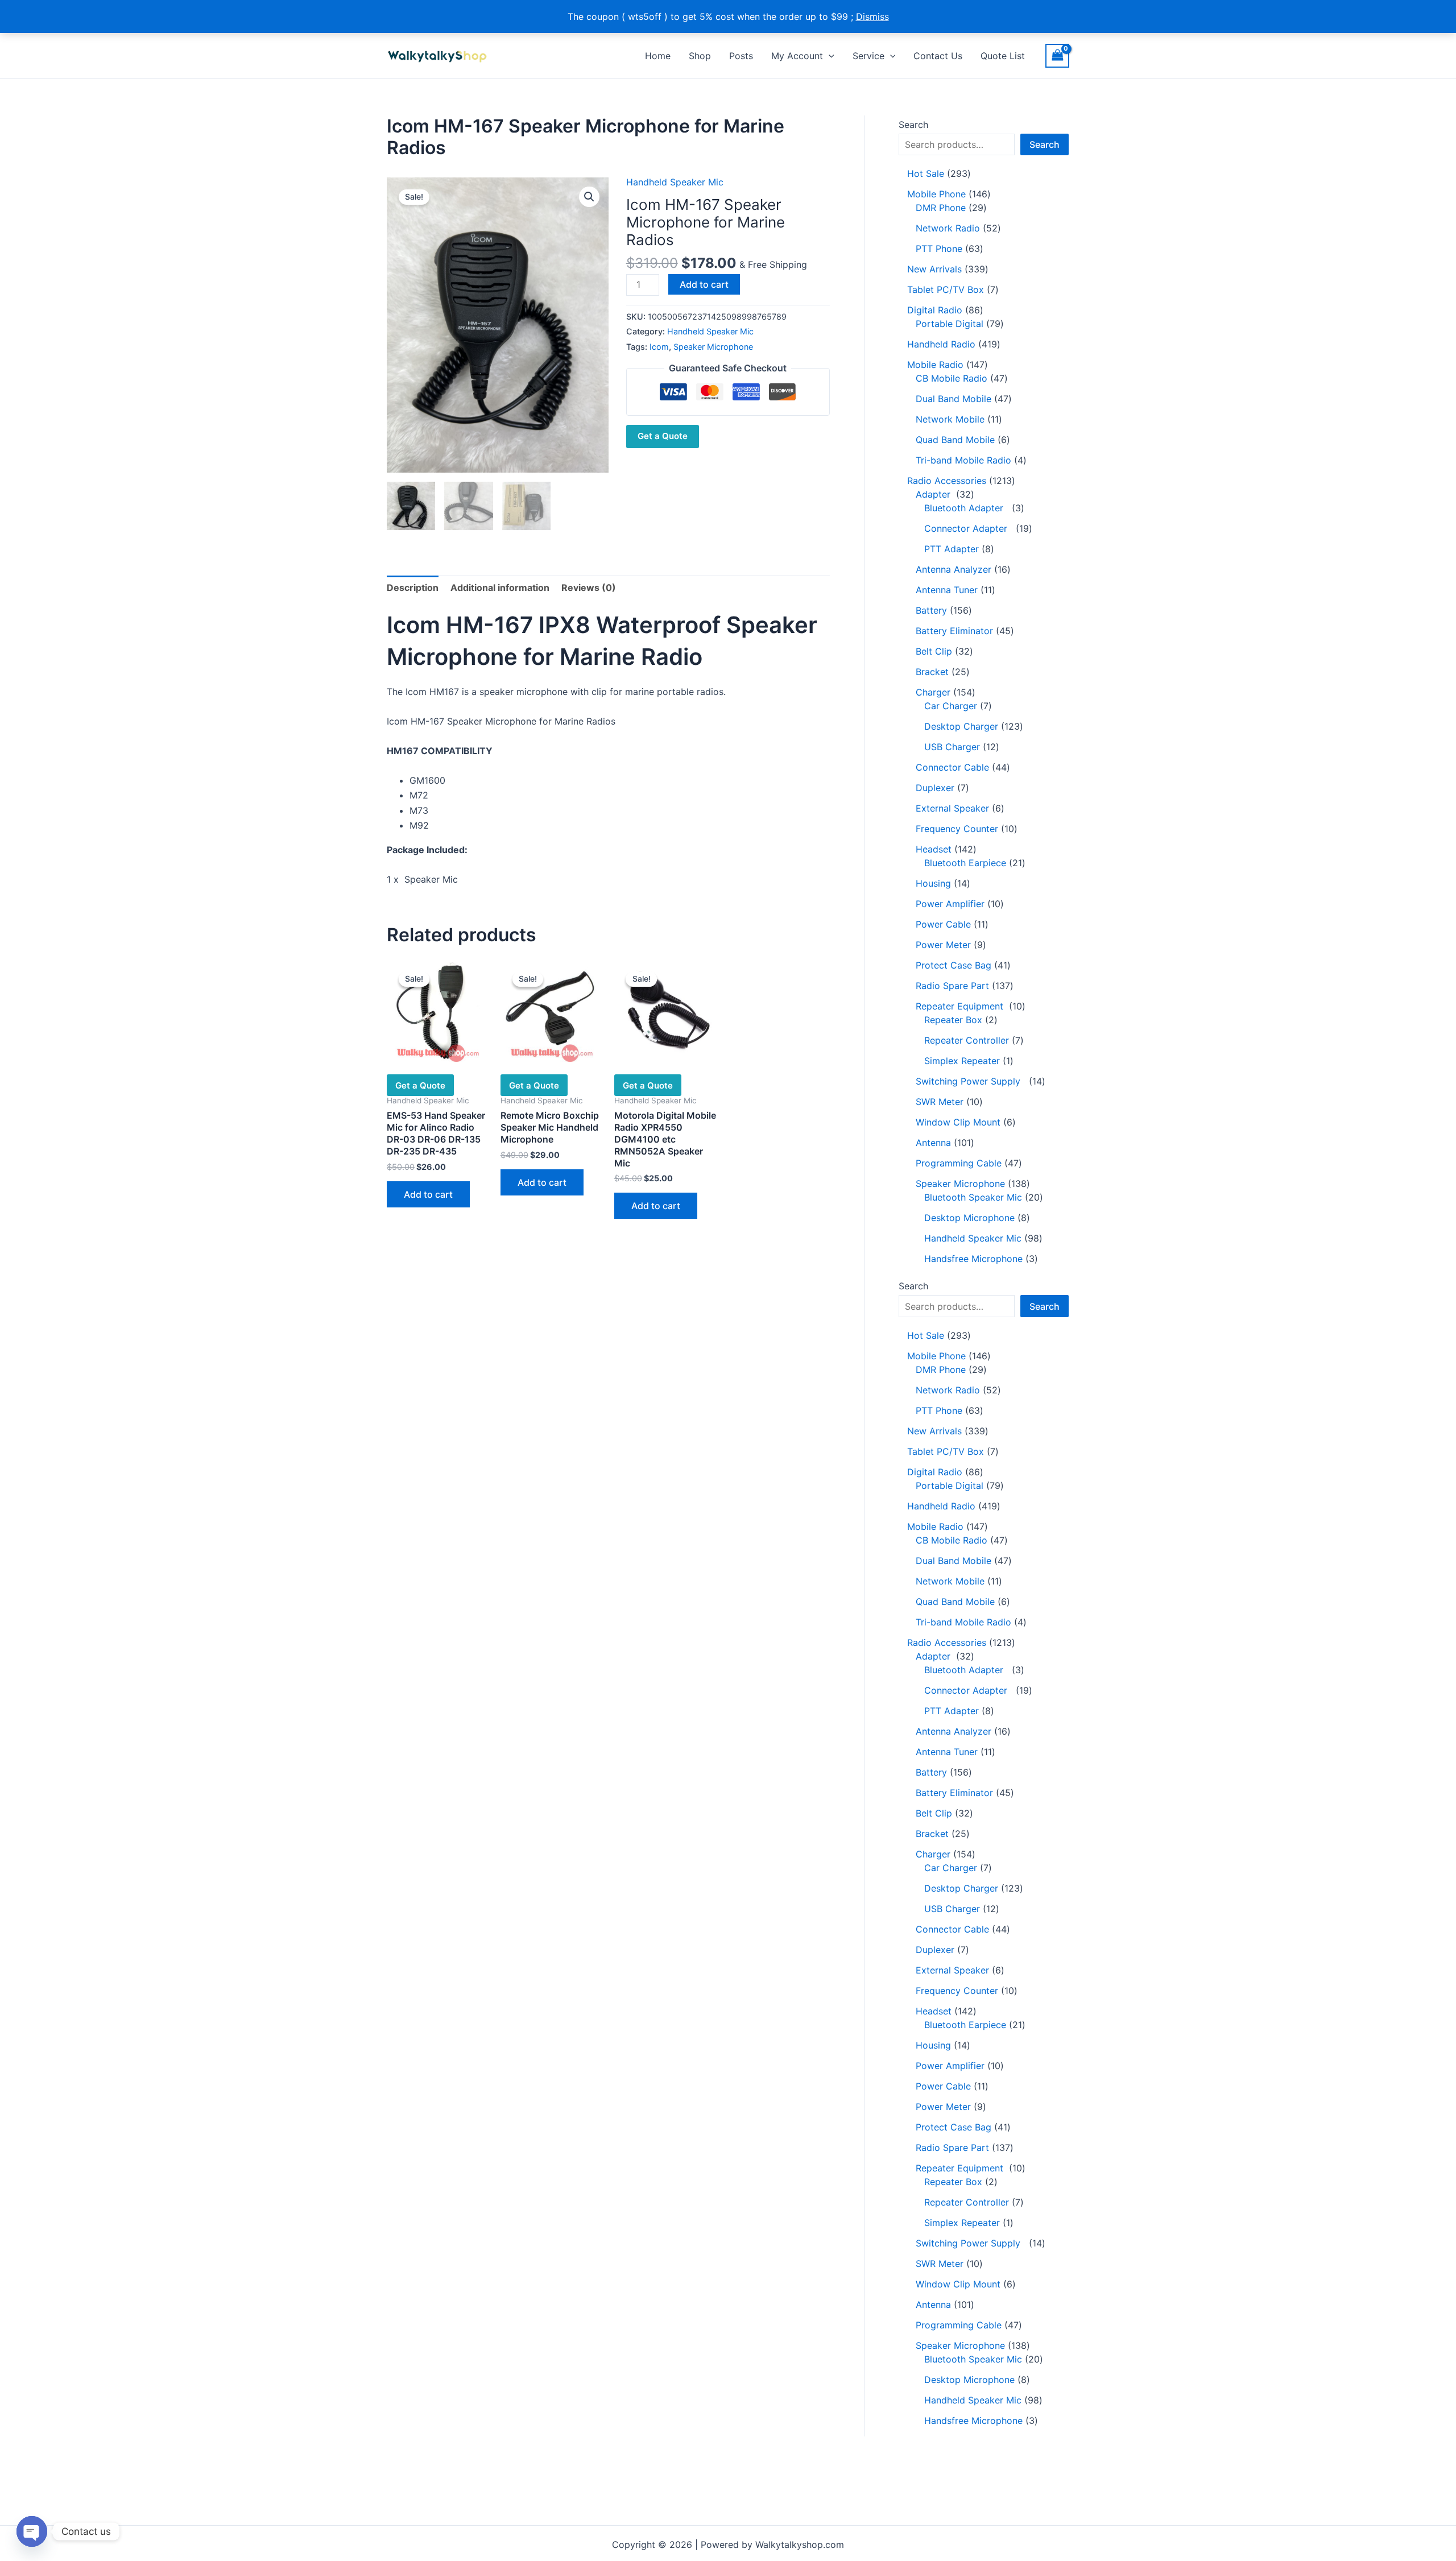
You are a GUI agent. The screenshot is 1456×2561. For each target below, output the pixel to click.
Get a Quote (663, 436)
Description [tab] (413, 588)
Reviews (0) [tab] (589, 588)
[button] (829, 56)
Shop (700, 56)
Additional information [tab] (500, 588)
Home (658, 56)
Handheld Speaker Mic (675, 182)
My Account (797, 56)
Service (868, 56)
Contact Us (938, 56)
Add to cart (704, 284)
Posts (741, 56)
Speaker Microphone (713, 347)
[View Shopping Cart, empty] (1057, 55)
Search (913, 125)
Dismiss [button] (872, 16)
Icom (659, 347)
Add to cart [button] (428, 1194)
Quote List (1003, 56)
